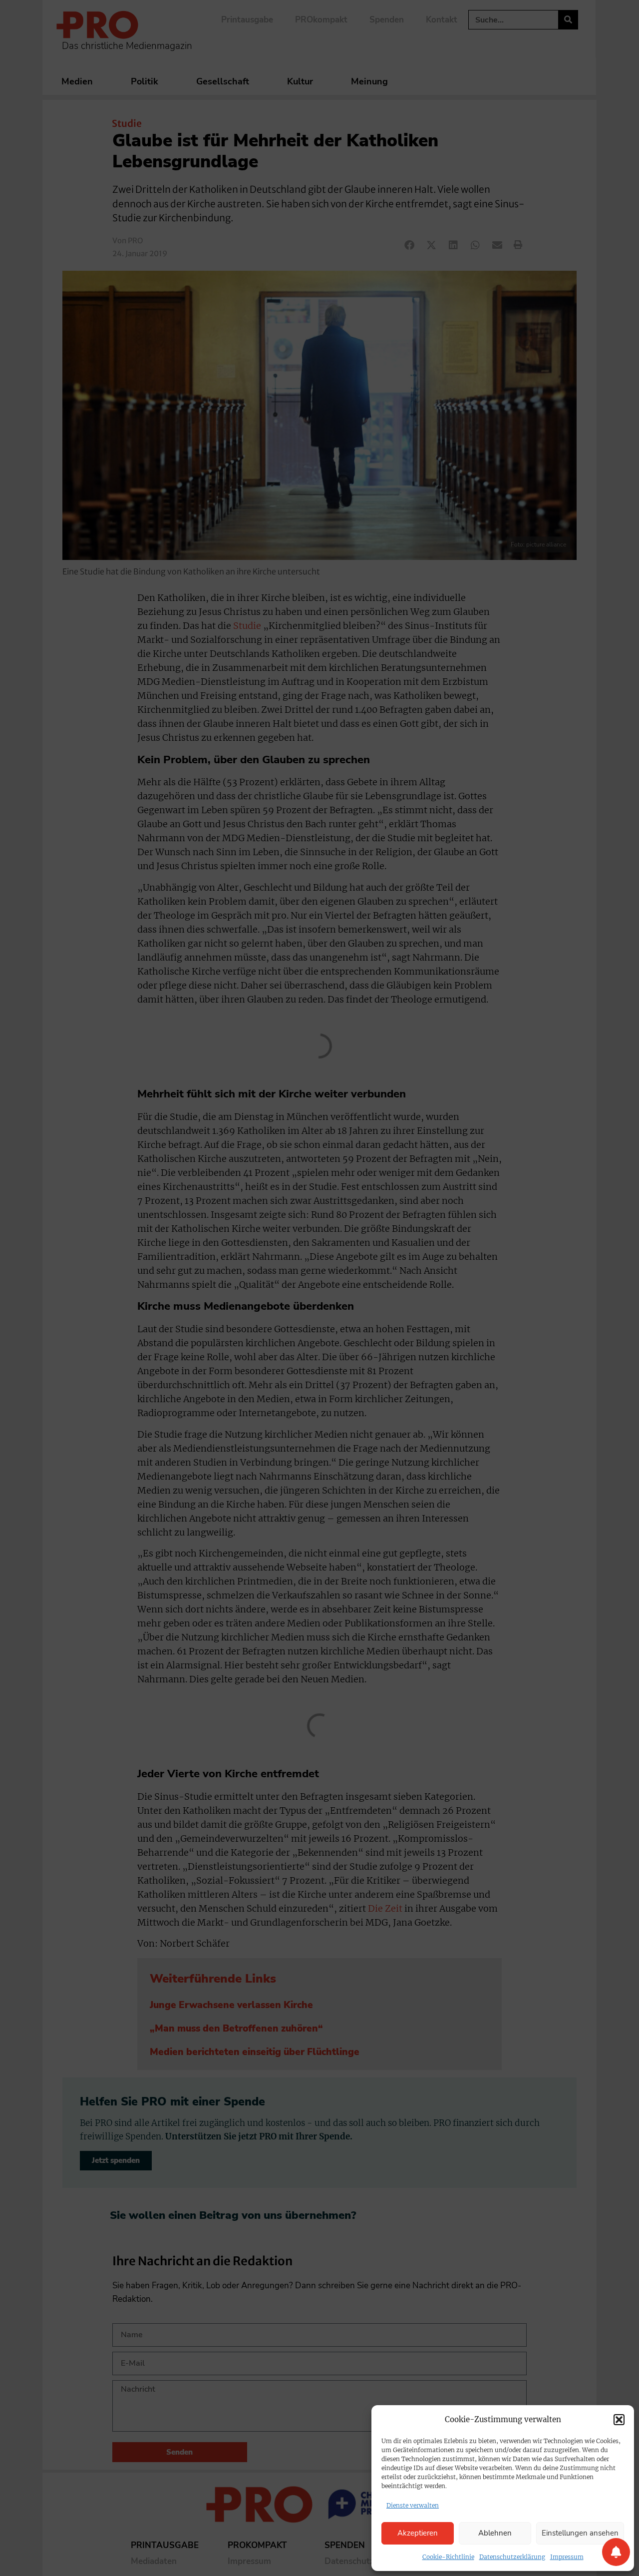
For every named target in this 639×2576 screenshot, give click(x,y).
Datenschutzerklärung (512, 2557)
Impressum (567, 2557)
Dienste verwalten (413, 2505)
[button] (619, 2420)
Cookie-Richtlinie (448, 2557)
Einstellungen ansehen (580, 2533)
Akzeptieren (418, 2533)
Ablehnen (495, 2533)
